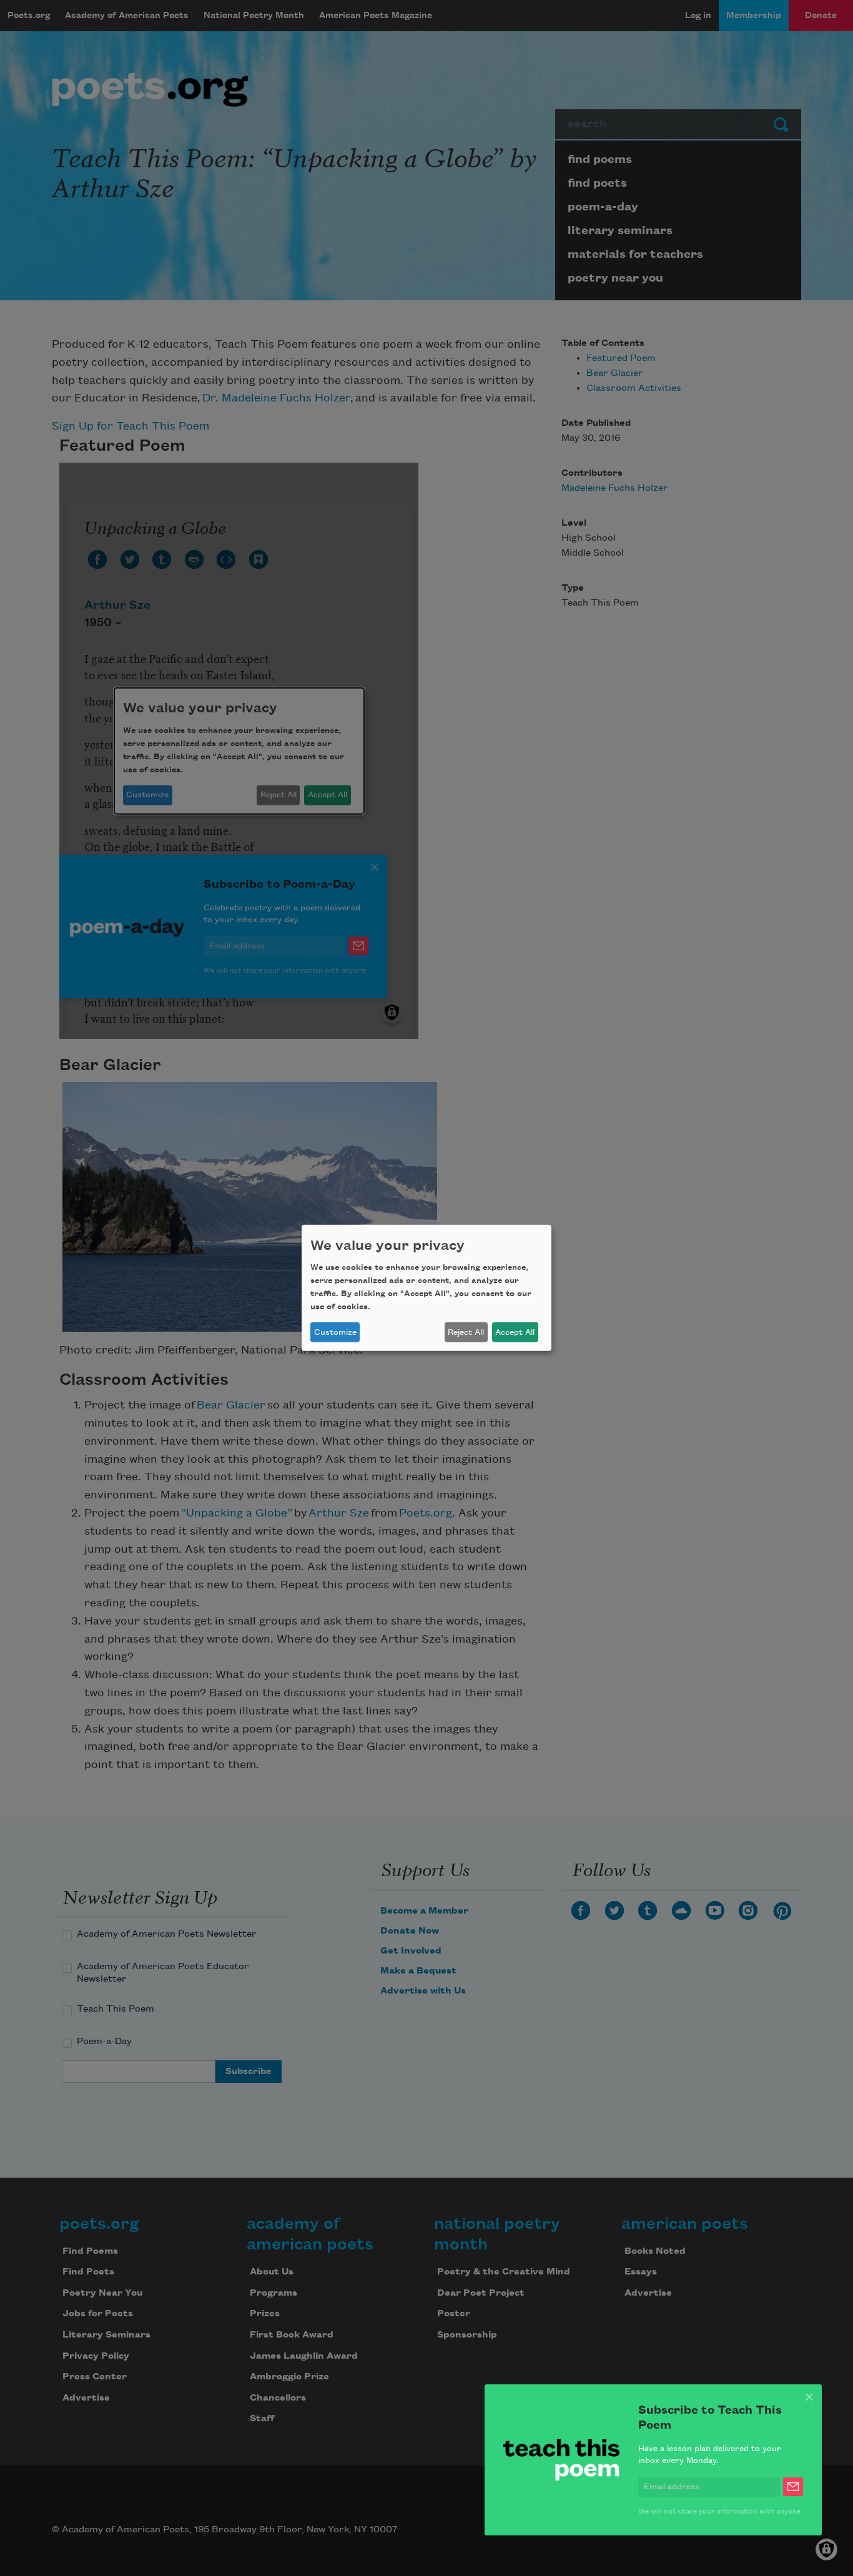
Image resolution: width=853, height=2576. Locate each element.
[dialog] (426, 1288)
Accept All (515, 1332)
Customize (335, 1332)
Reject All (466, 1332)
